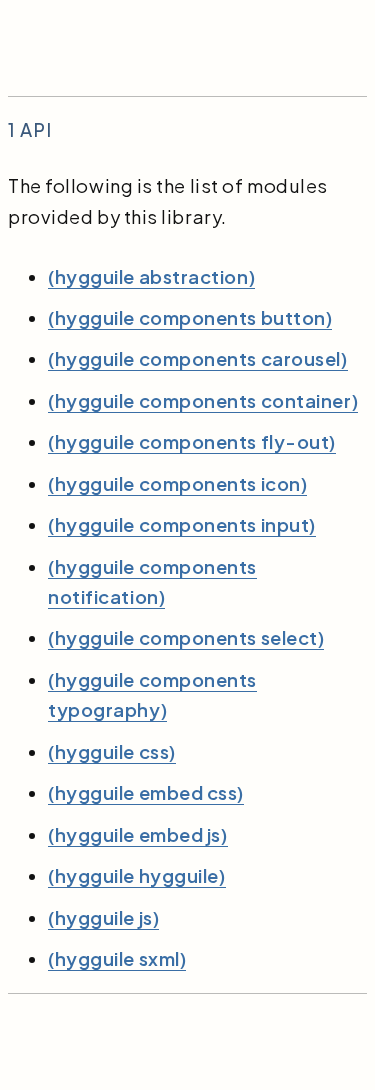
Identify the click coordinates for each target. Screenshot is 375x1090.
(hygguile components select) (186, 637)
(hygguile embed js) (138, 834)
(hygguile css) (112, 751)
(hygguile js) (103, 917)
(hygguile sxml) (117, 958)
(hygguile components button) (190, 317)
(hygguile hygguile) (137, 875)
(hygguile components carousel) (198, 358)
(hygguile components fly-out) (192, 441)
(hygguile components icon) (177, 483)
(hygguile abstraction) (151, 276)
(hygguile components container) (203, 400)
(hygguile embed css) (146, 792)
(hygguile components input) (182, 524)
